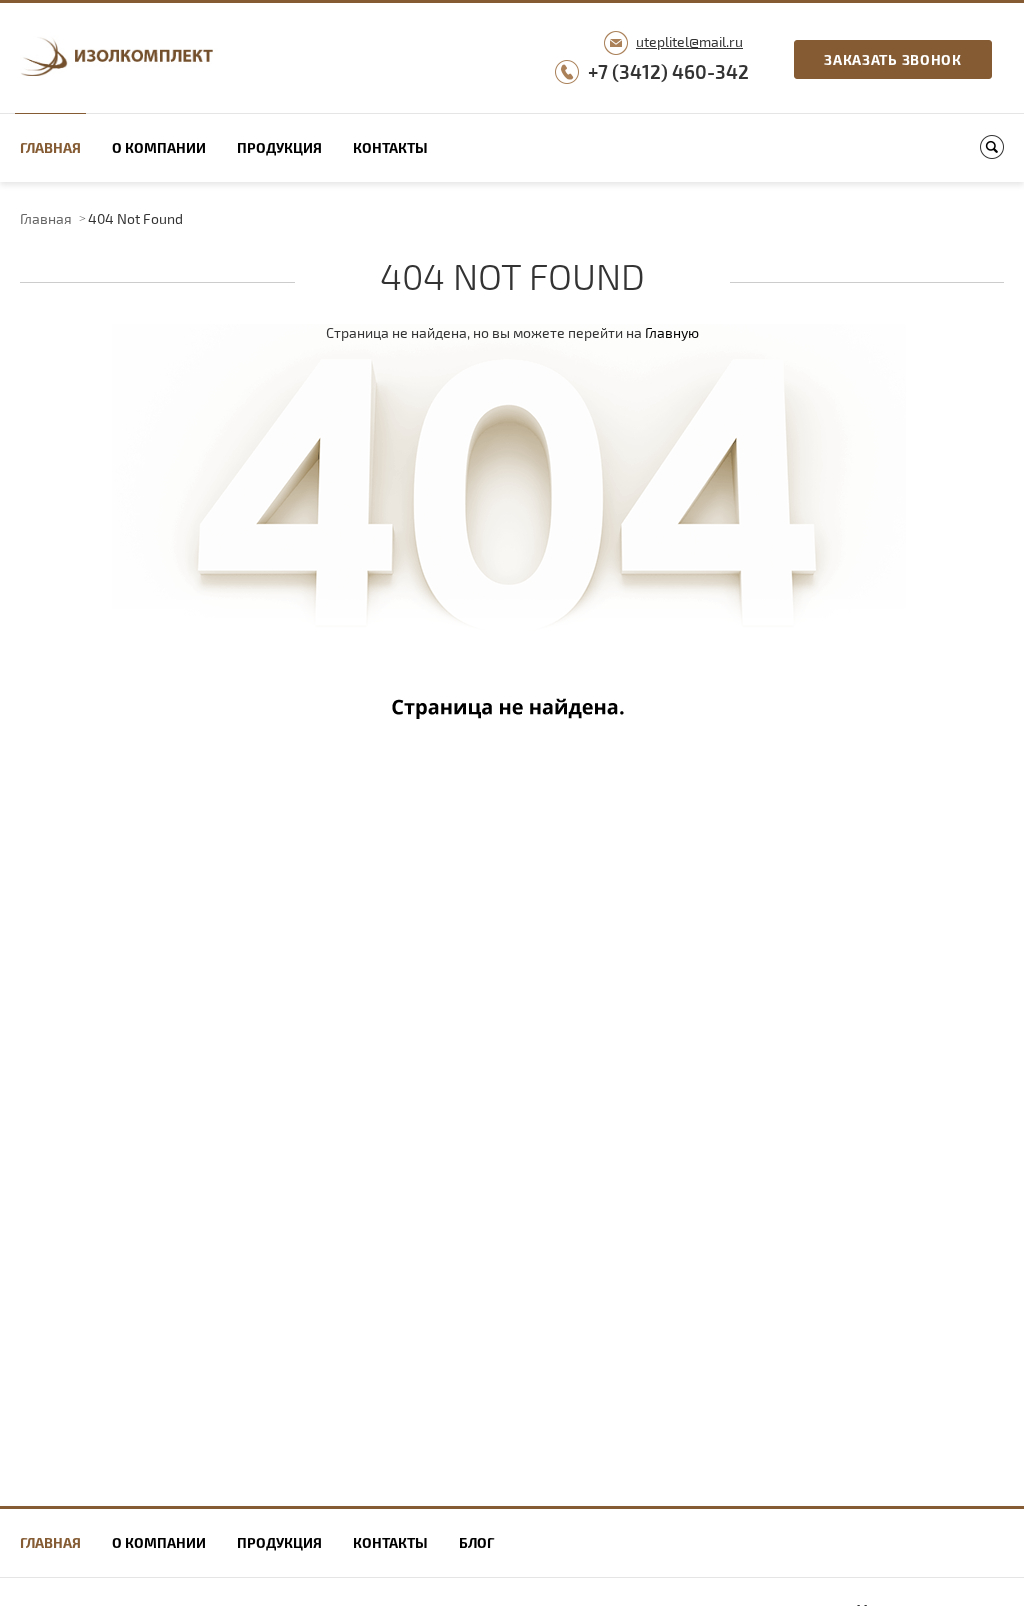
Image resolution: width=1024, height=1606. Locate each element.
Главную (672, 332)
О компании (159, 147)
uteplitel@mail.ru (689, 41)
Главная (50, 147)
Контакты (390, 147)
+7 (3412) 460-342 (668, 71)
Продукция (279, 147)
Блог (476, 1542)
